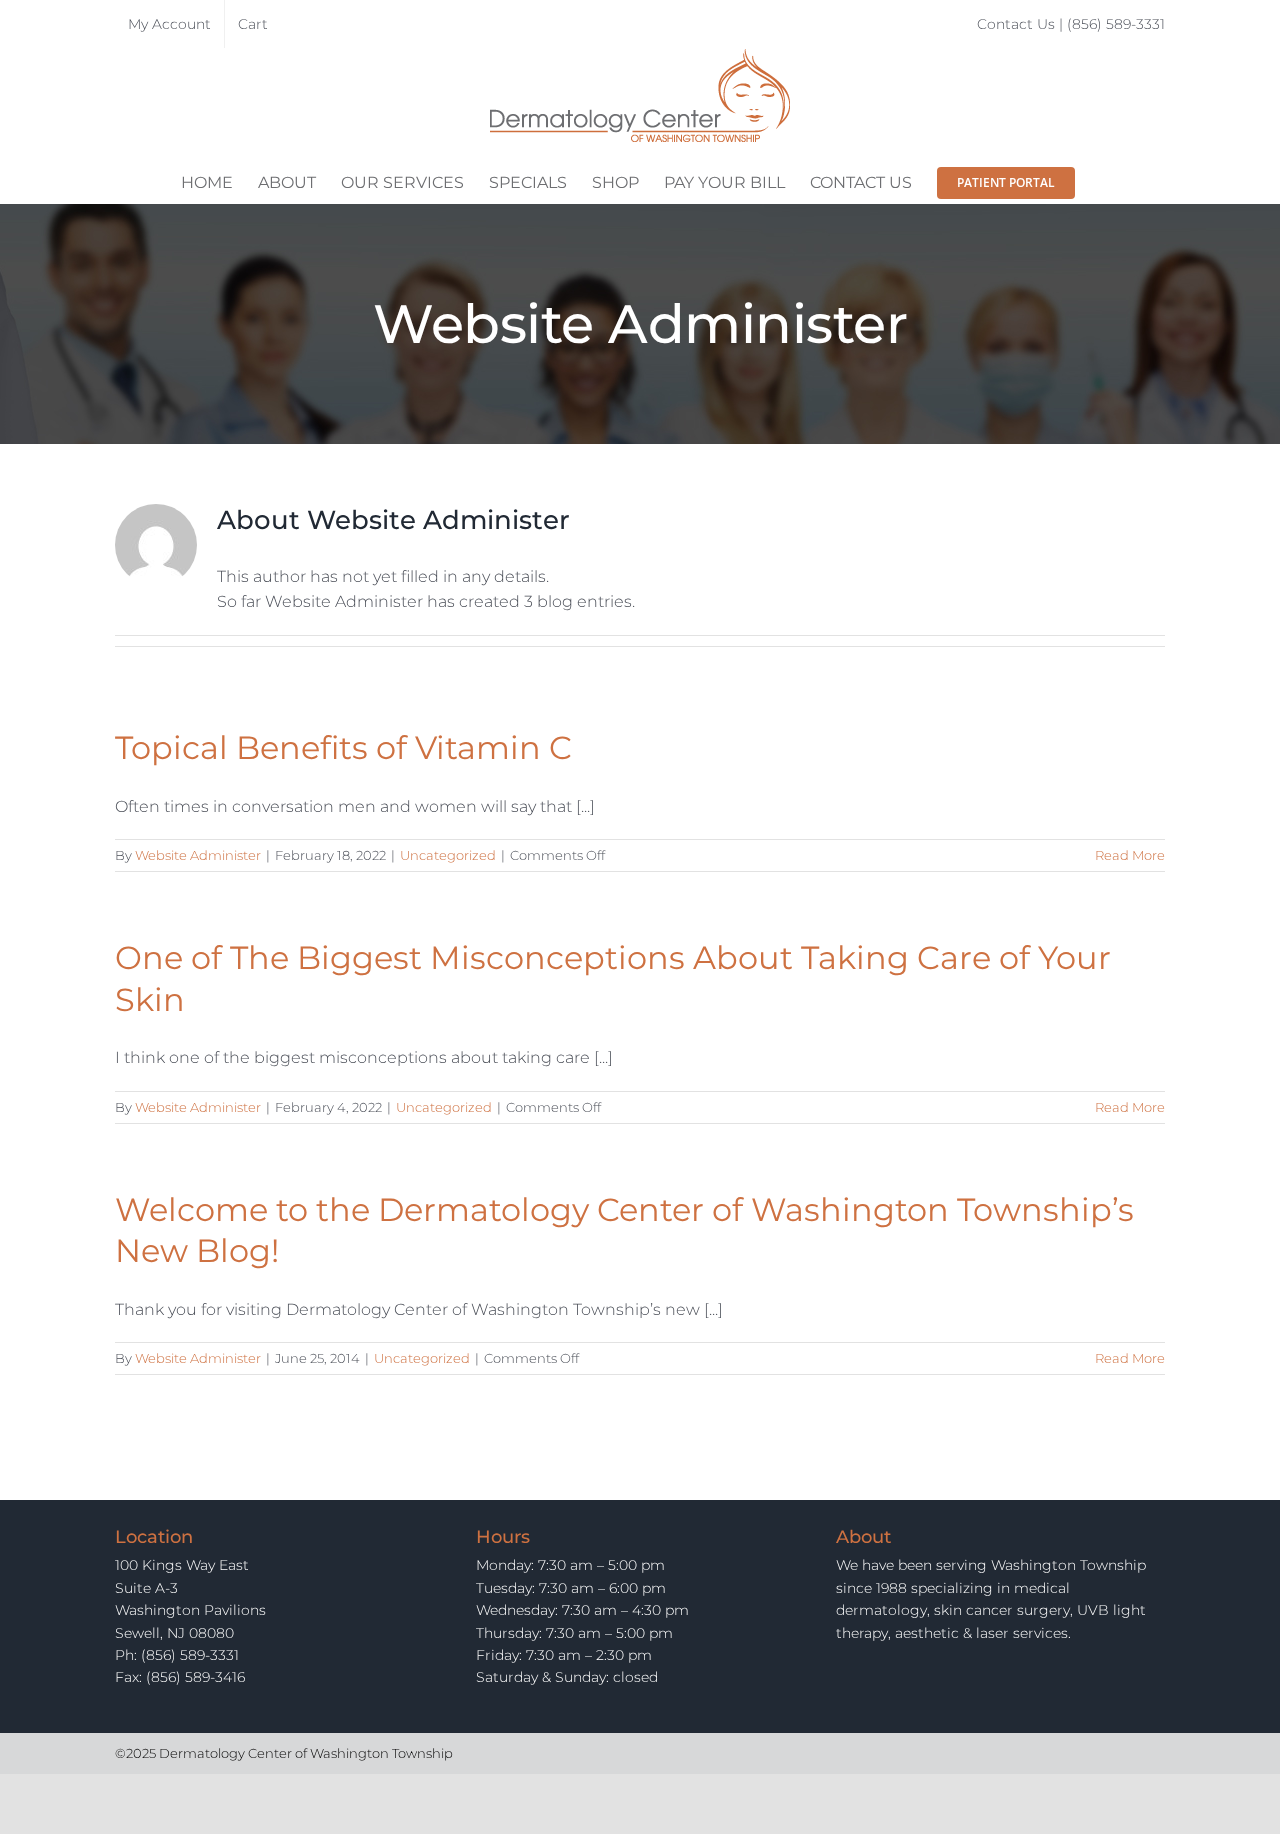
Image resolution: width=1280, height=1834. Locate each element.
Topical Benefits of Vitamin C (343, 747)
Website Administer (198, 855)
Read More (1130, 855)
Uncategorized (448, 855)
